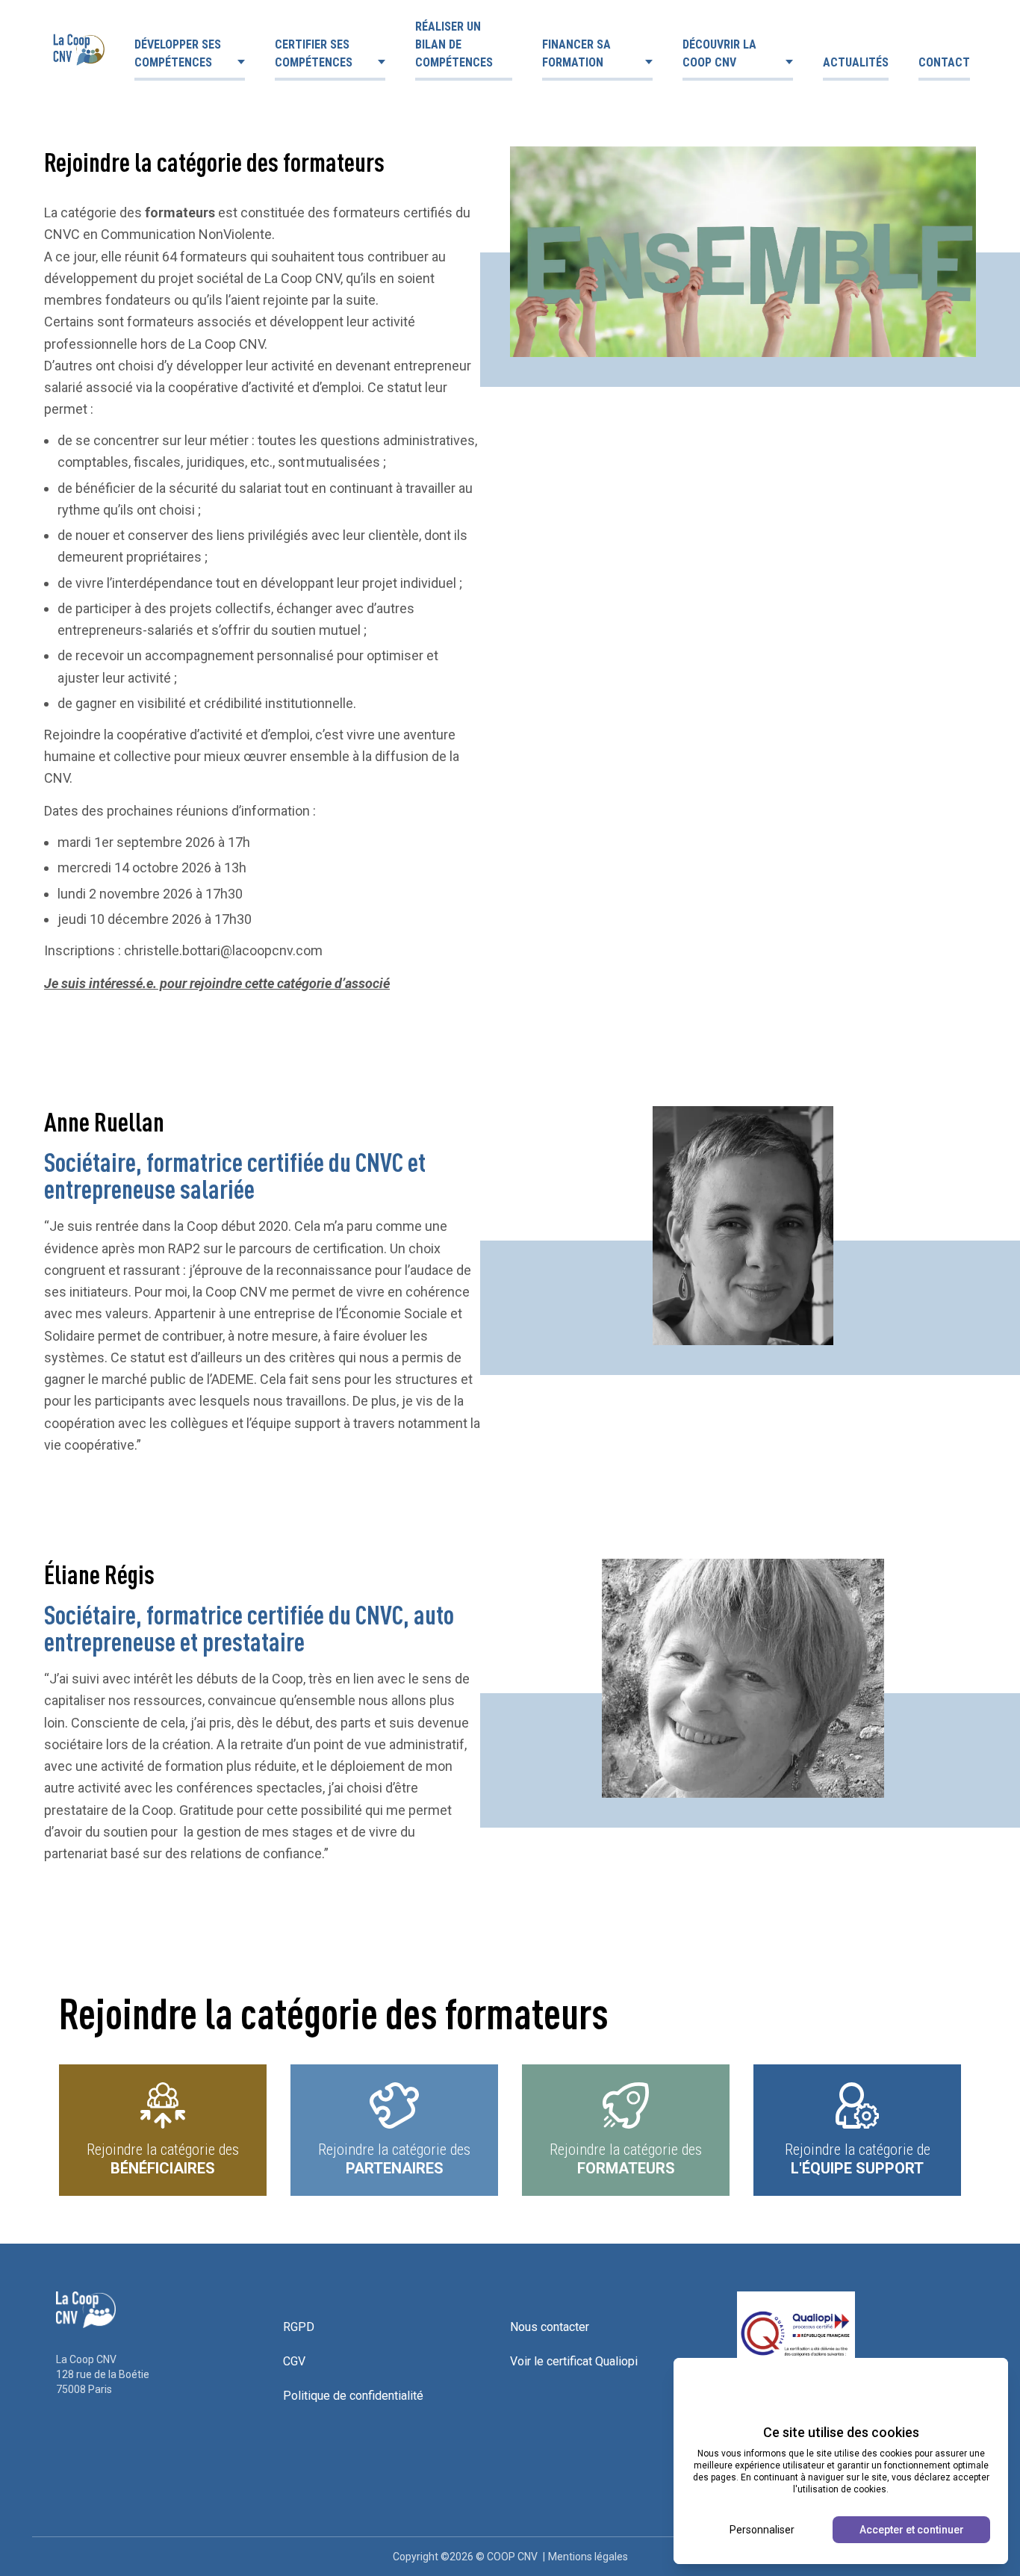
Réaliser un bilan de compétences (454, 44)
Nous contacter (550, 2327)
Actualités (856, 62)
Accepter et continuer (912, 2530)
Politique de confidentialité (353, 2396)
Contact (944, 62)
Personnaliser (762, 2530)
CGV (294, 2361)
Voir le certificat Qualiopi (574, 2361)
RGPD (299, 2327)
